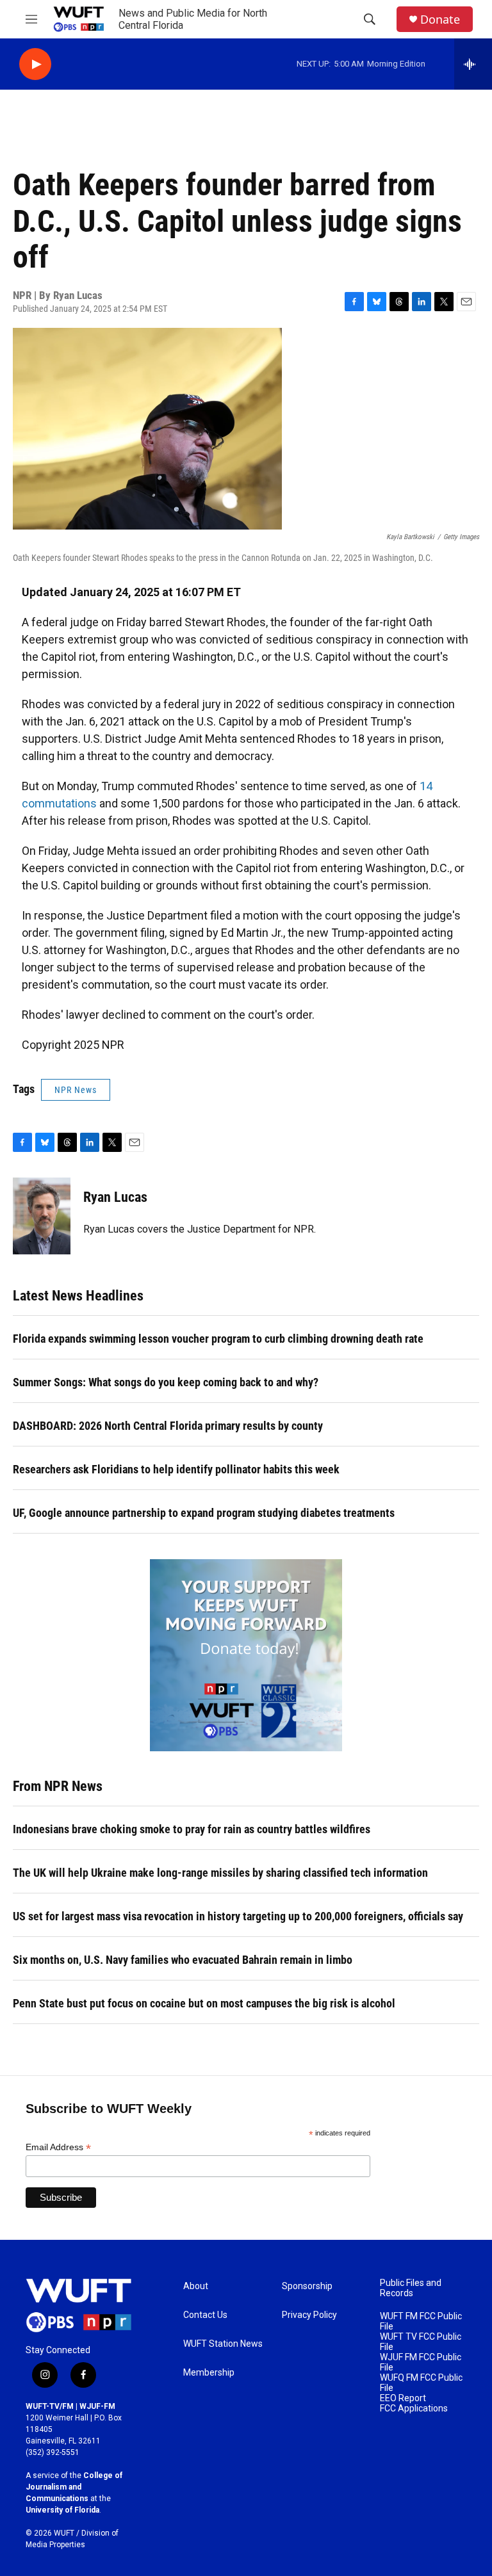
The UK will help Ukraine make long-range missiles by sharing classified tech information (220, 1873)
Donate (440, 20)
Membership (209, 2373)
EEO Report (403, 2398)
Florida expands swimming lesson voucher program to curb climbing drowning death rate (218, 1339)
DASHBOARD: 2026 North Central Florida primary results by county (168, 1426)
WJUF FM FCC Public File (421, 2362)
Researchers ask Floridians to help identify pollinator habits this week (176, 1469)
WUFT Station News (223, 2344)
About (196, 2286)
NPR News (76, 1090)
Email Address (58, 2147)
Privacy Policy (309, 2315)
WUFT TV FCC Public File (421, 2342)
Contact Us (205, 2315)
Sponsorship (307, 2286)
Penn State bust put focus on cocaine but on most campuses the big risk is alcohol (204, 2003)
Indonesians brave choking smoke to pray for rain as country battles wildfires (192, 1829)
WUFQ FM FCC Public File (421, 2383)
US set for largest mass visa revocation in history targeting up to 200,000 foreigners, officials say (238, 1916)
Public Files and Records (411, 2288)
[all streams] (473, 64)
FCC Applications (414, 2409)
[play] (35, 64)
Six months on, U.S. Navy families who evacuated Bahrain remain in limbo (183, 1960)
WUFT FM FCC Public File (421, 2321)
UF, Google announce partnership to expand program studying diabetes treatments (204, 1513)
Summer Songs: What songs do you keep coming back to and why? (166, 1382)
